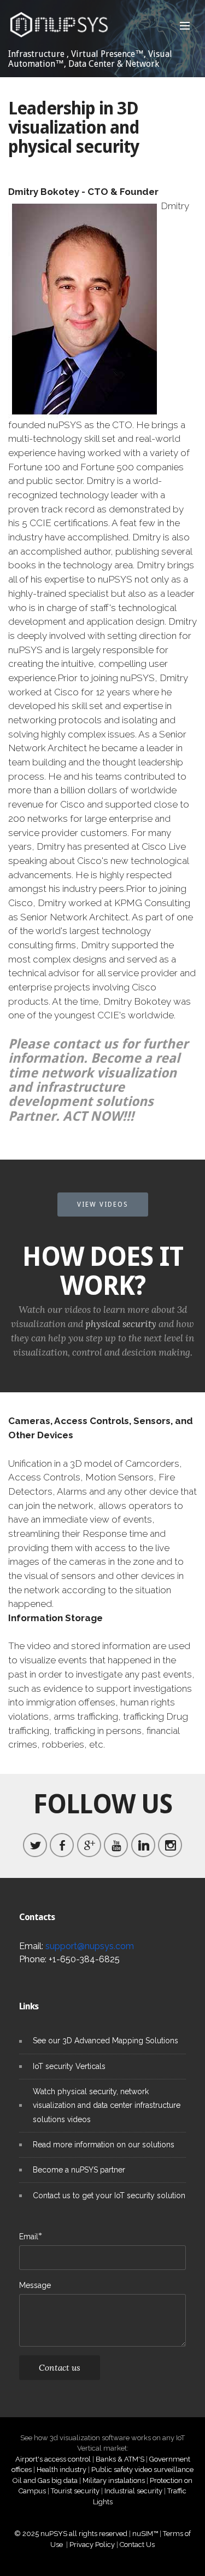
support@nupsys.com (90, 1946)
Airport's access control (53, 2459)
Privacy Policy (92, 2545)
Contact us (60, 2367)
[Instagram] (170, 1845)
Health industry (61, 2470)
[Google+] (89, 1845)
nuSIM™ (145, 2534)
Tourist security (75, 2491)
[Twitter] (35, 1845)
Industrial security (133, 2491)
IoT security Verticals (69, 2066)
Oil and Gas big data (45, 2480)
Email (29, 2236)
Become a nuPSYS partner (79, 2170)
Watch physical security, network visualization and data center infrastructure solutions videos (107, 2105)
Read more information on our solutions (104, 2145)
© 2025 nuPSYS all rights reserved (71, 2534)
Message (35, 2285)
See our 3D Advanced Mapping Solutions (106, 2041)
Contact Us (137, 2545)
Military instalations (114, 2480)
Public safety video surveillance (142, 2470)
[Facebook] (62, 1845)
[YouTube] (116, 1845)
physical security (121, 1324)
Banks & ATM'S (120, 2459)
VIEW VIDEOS (103, 1205)
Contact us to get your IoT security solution (109, 2195)
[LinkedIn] (143, 1845)
